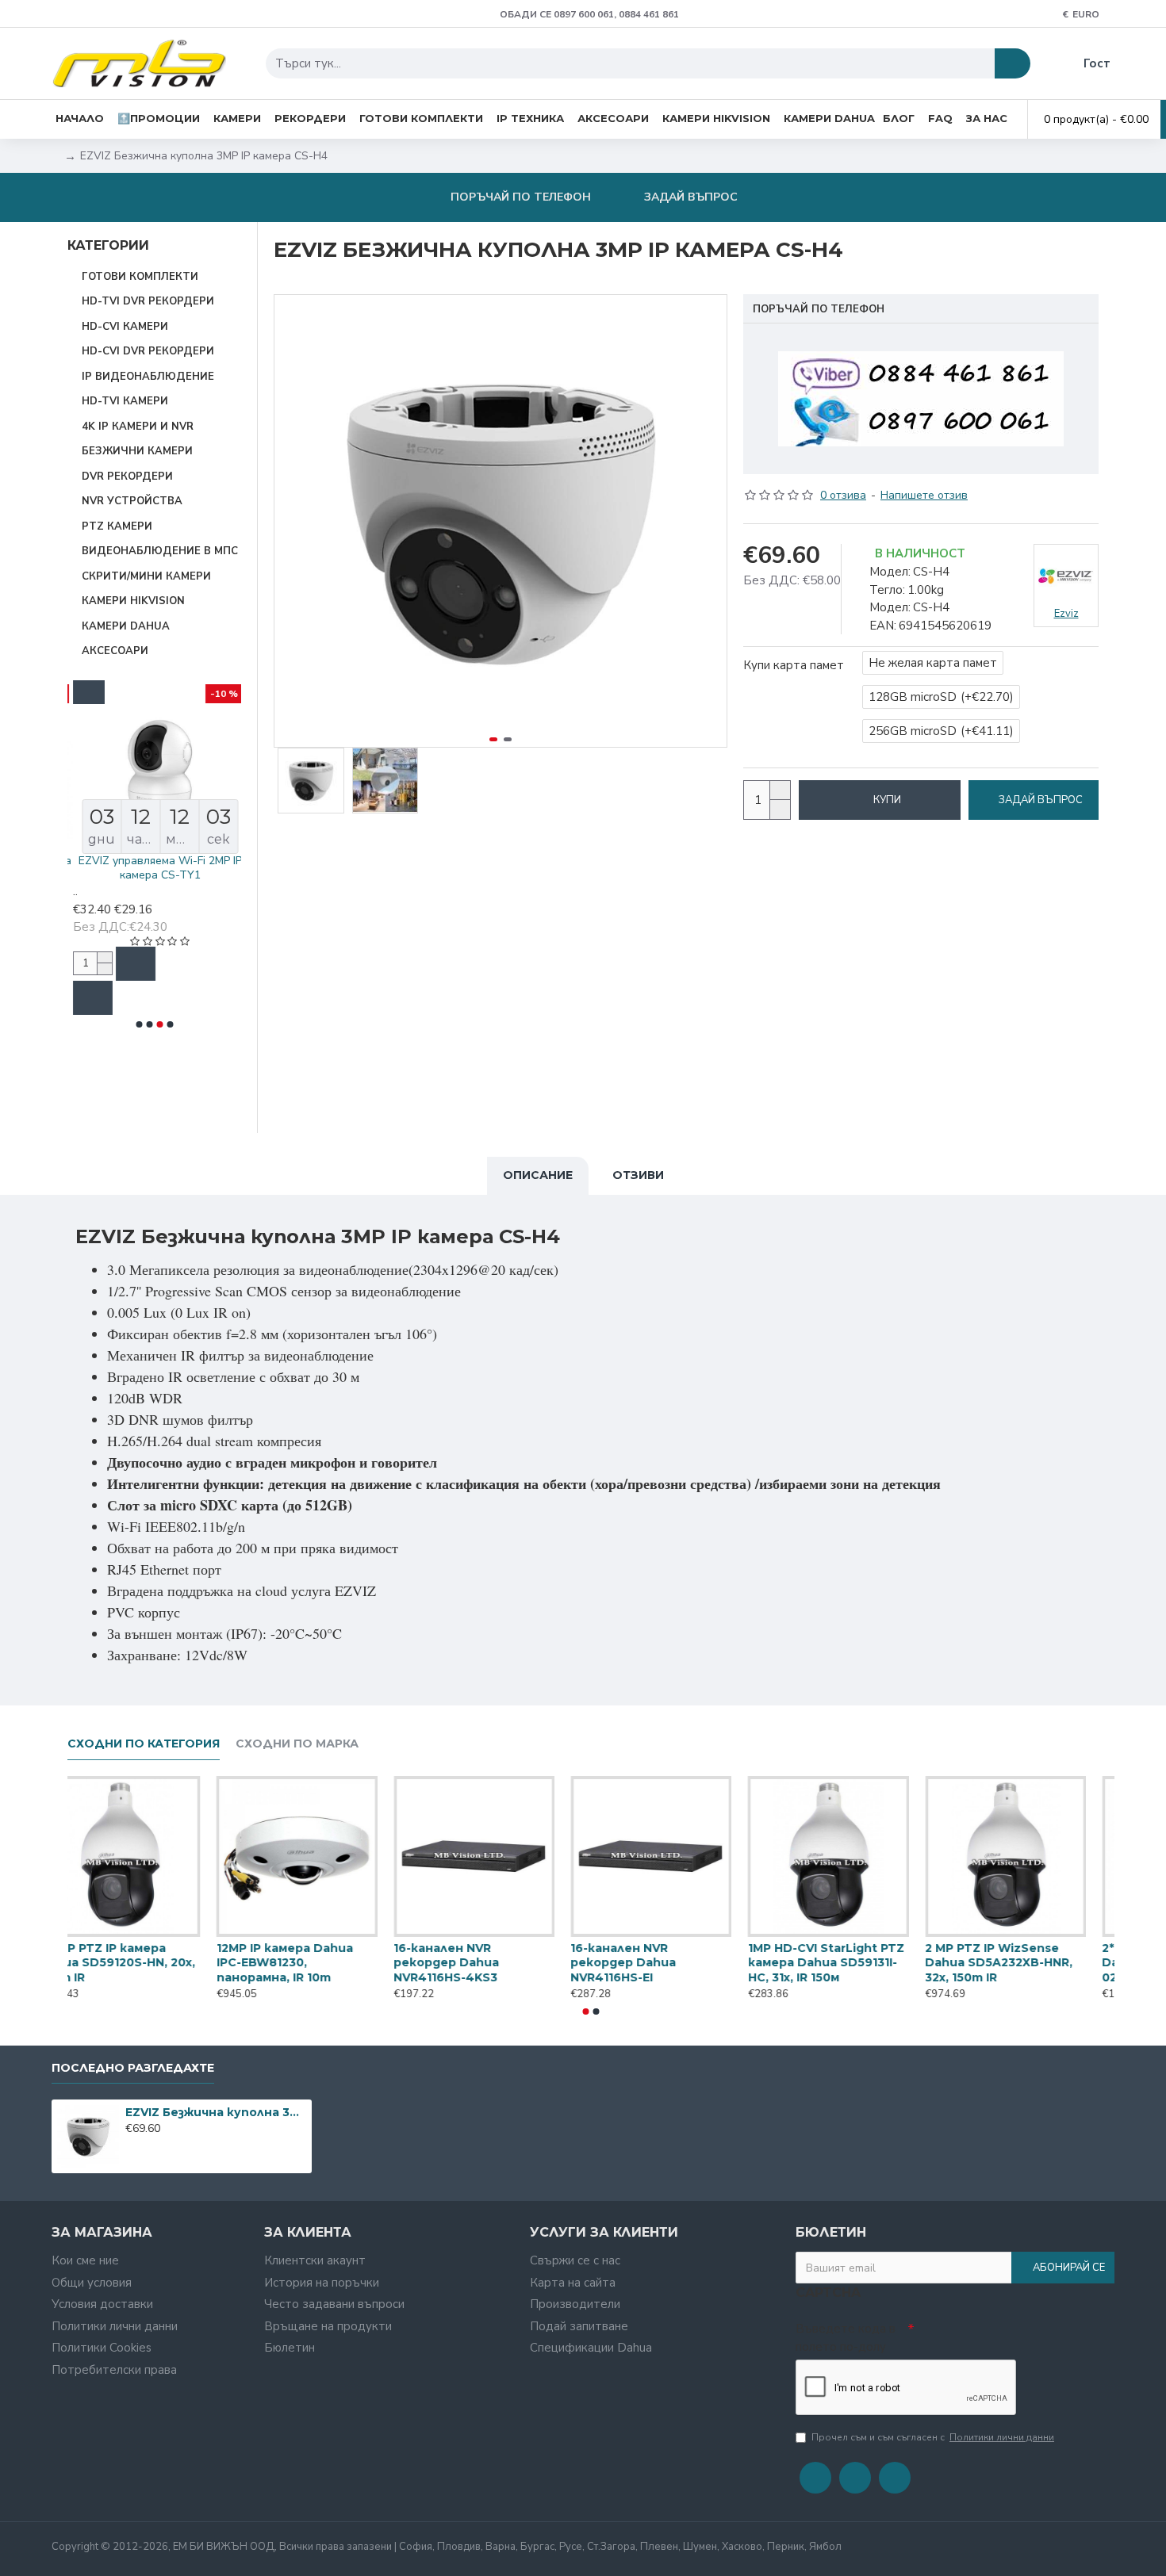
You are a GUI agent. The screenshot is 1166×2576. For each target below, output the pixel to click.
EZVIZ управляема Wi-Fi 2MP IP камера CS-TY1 (155, 868)
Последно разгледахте (133, 2068)
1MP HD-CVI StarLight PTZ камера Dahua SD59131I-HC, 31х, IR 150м (854, 1962)
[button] (139, 1024)
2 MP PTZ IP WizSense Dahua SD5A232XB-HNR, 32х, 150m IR (1027, 1962)
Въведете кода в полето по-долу (846, 2338)
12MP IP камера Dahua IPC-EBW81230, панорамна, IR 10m (313, 1962)
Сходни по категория (144, 1744)
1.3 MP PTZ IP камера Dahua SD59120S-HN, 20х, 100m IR (146, 1962)
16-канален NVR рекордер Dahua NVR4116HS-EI (652, 1962)
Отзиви (638, 1175)
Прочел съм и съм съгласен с (933, 2437)
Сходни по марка (297, 1744)
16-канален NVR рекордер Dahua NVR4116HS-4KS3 (475, 1962)
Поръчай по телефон (819, 309)
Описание (538, 1175)
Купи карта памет (794, 665)
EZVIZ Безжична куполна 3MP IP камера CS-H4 (215, 2112)
